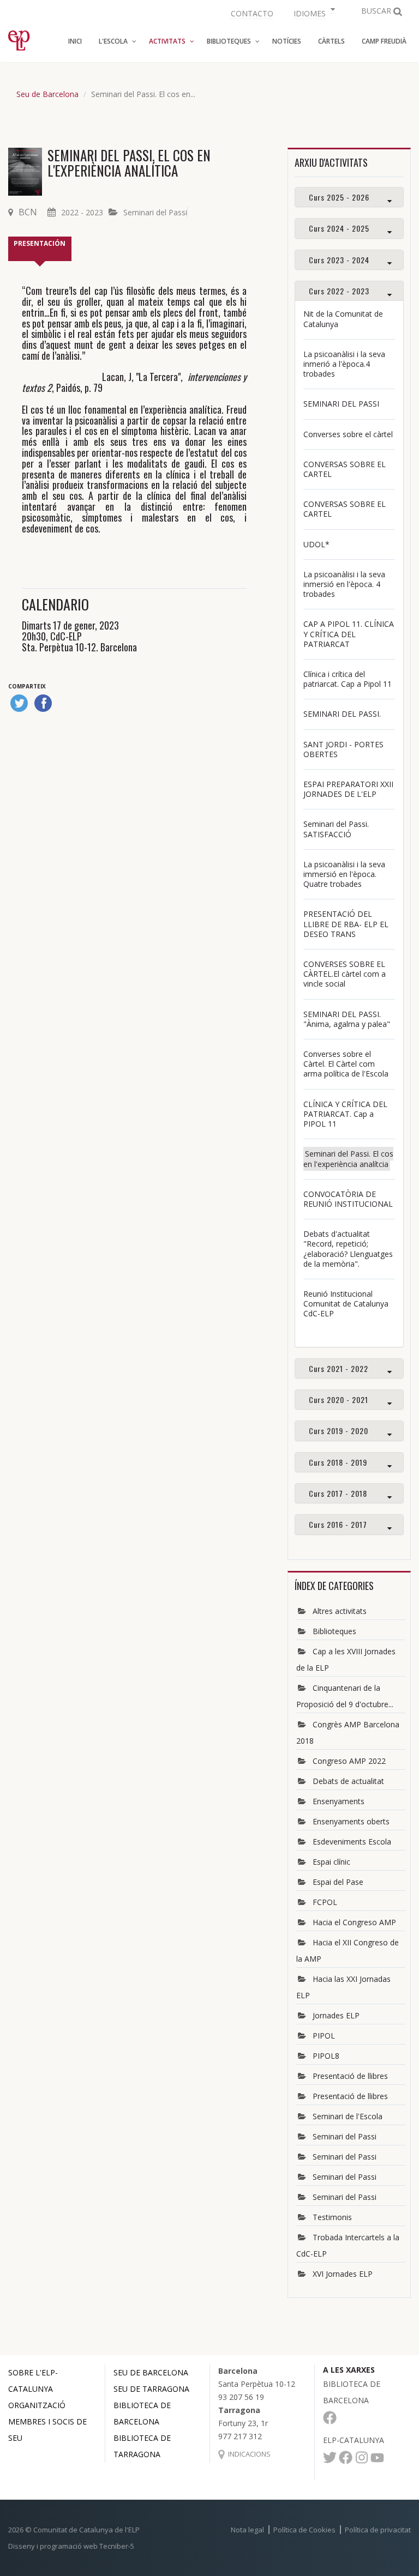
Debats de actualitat (348, 1781)
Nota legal (247, 2530)
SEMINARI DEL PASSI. (342, 714)
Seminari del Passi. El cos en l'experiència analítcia (348, 1159)
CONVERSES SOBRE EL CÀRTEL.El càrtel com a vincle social (345, 974)
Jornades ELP (336, 2015)
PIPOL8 (326, 2056)
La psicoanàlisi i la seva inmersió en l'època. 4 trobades (344, 584)
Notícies (287, 41)
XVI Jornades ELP (343, 2274)
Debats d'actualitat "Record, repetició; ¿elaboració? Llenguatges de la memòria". (348, 1249)
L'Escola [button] (113, 41)
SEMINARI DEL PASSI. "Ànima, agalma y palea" (347, 1019)
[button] (313, 12)
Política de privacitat (378, 2530)
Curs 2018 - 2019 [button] (338, 1462)
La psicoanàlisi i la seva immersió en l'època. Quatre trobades (344, 874)
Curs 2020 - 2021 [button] (339, 1399)
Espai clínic (331, 1862)
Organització (37, 2405)
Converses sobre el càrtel (348, 434)
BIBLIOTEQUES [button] (229, 41)
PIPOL (324, 2036)
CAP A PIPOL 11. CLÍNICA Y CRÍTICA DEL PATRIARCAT (349, 634)
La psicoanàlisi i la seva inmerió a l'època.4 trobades (344, 364)
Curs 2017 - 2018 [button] (338, 1493)
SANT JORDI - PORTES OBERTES (343, 749)
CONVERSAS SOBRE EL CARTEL (345, 469)
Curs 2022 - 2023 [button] (339, 291)
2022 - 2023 (82, 212)
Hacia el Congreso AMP (354, 1922)
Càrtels (331, 41)
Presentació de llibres (350, 2076)
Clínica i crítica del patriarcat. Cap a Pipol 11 (348, 679)
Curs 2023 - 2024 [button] (339, 260)
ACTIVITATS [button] (167, 41)
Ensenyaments (339, 1801)
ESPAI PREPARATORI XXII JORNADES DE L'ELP (348, 789)
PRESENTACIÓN (40, 243)
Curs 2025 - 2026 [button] (339, 197)
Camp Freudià (384, 41)
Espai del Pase (338, 1882)
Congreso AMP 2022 (349, 1761)
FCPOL (325, 1902)
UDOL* (316, 544)
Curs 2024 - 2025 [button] (339, 228)
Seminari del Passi (155, 212)
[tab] (349, 197)
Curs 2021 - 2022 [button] (339, 1368)
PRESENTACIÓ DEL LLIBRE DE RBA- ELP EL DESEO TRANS (346, 924)
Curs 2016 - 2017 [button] (338, 1524)
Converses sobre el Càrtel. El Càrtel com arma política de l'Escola (346, 1064)
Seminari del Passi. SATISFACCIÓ (336, 829)
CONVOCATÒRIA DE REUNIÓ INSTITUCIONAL (348, 1199)
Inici (75, 41)
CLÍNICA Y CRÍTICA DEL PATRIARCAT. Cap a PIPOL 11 (345, 1114)
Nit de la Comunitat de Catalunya (343, 319)
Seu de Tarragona (151, 2389)
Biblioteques (334, 1631)
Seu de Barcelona (47, 94)
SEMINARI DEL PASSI (341, 404)
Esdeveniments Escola (352, 1842)
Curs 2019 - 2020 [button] (339, 1431)
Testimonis (332, 2217)
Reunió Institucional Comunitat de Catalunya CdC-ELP (346, 1304)
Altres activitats (340, 1611)
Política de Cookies (304, 2530)
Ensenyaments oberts (351, 1821)
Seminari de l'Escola (348, 2116)
